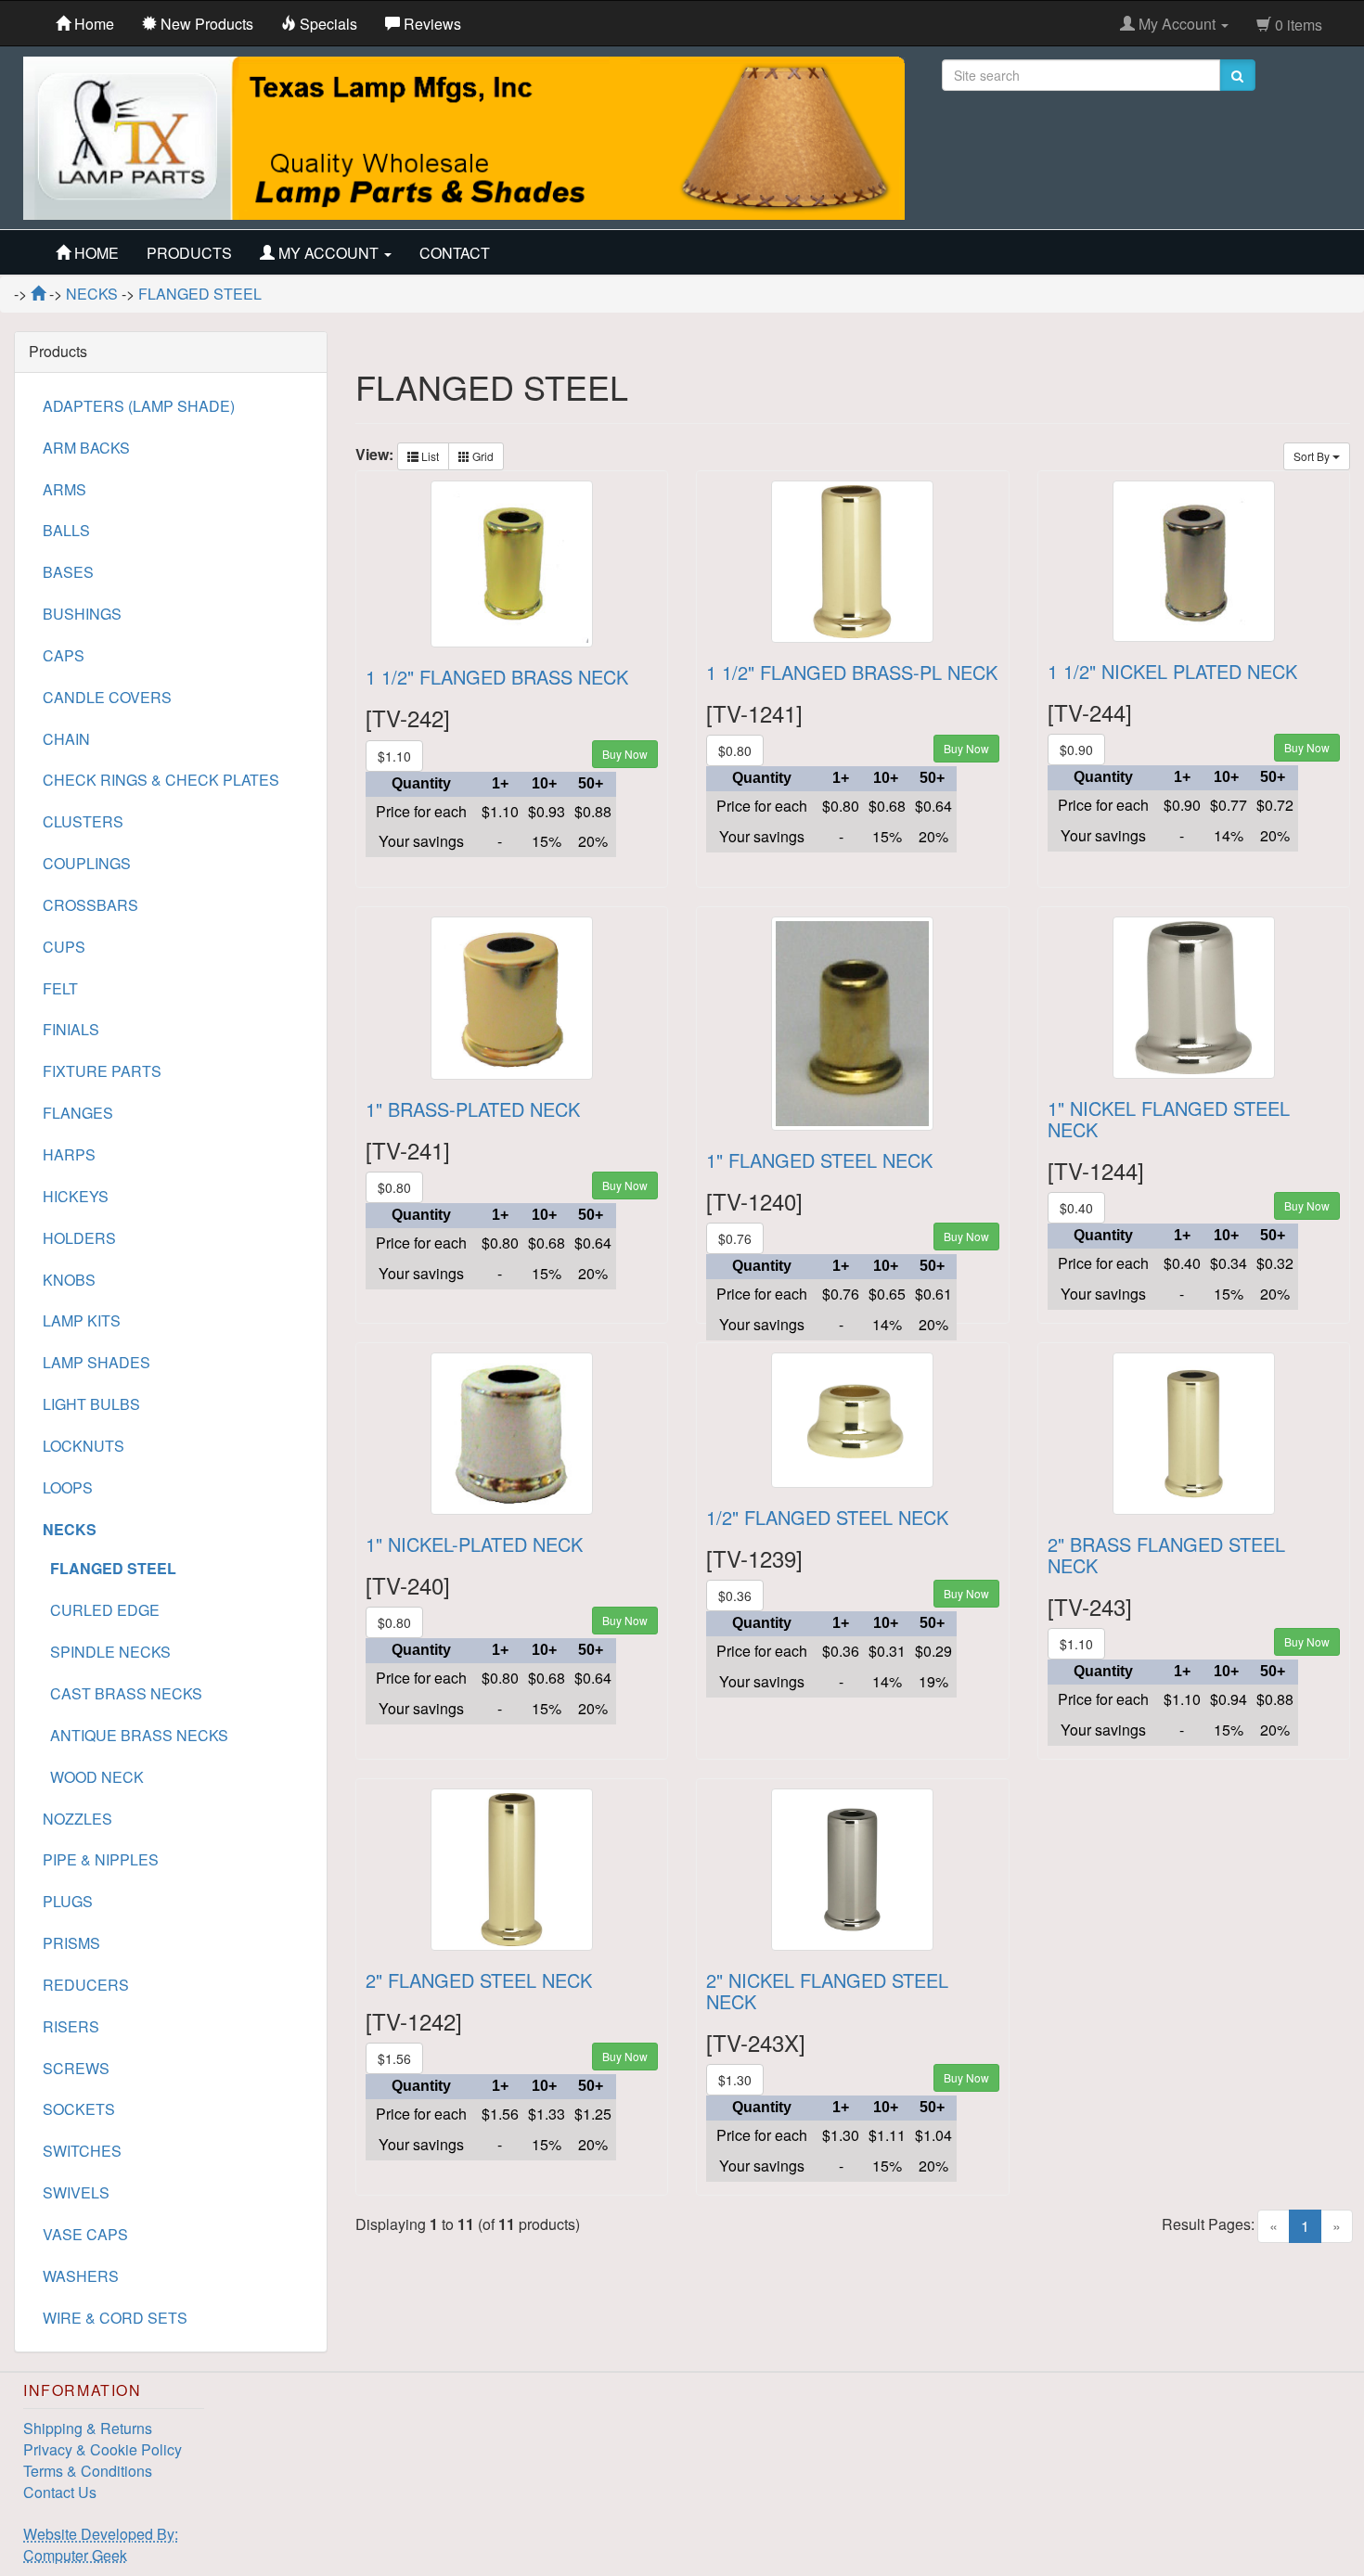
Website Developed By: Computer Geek (101, 2544)
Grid (482, 456)
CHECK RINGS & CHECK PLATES (161, 780)
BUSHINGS (82, 614)
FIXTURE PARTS (102, 1071)
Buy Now (625, 754)
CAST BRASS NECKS (122, 1693)
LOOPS (68, 1487)
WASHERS (81, 2276)
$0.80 (735, 750)
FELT (60, 988)
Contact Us (60, 2492)
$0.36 (735, 1596)
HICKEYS (76, 1196)
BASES (68, 572)
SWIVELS (76, 2192)
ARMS (64, 489)
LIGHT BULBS (91, 1404)
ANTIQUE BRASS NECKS (135, 1735)
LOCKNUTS (84, 1446)
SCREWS (76, 2068)
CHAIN (66, 739)
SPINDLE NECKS (107, 1652)
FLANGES (78, 1113)
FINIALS (71, 1029)
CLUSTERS (83, 821)
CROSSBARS (90, 905)
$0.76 (735, 1238)
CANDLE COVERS (107, 697)
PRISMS (71, 1943)
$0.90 (1076, 750)
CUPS (64, 947)
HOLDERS (79, 1238)
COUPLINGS (87, 863)
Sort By (1313, 456)
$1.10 (394, 756)
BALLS (66, 530)
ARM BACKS (86, 448)
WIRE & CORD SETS (115, 2318)
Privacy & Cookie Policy (103, 2449)
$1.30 (735, 2080)
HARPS (69, 1154)
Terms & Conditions (88, 2471)
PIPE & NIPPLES (101, 1859)
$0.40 (1076, 1208)
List (429, 456)
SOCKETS (79, 2109)
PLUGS (68, 1901)
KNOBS (69, 1280)
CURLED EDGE (101, 1610)
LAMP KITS (82, 1320)
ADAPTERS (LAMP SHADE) (139, 406)
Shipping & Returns (88, 2428)
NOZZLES (77, 1819)
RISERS (71, 2026)
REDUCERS (86, 1985)
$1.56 (394, 2058)
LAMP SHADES (97, 1362)
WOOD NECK (93, 1777)
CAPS (64, 655)
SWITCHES (82, 2151)
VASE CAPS (85, 2234)
